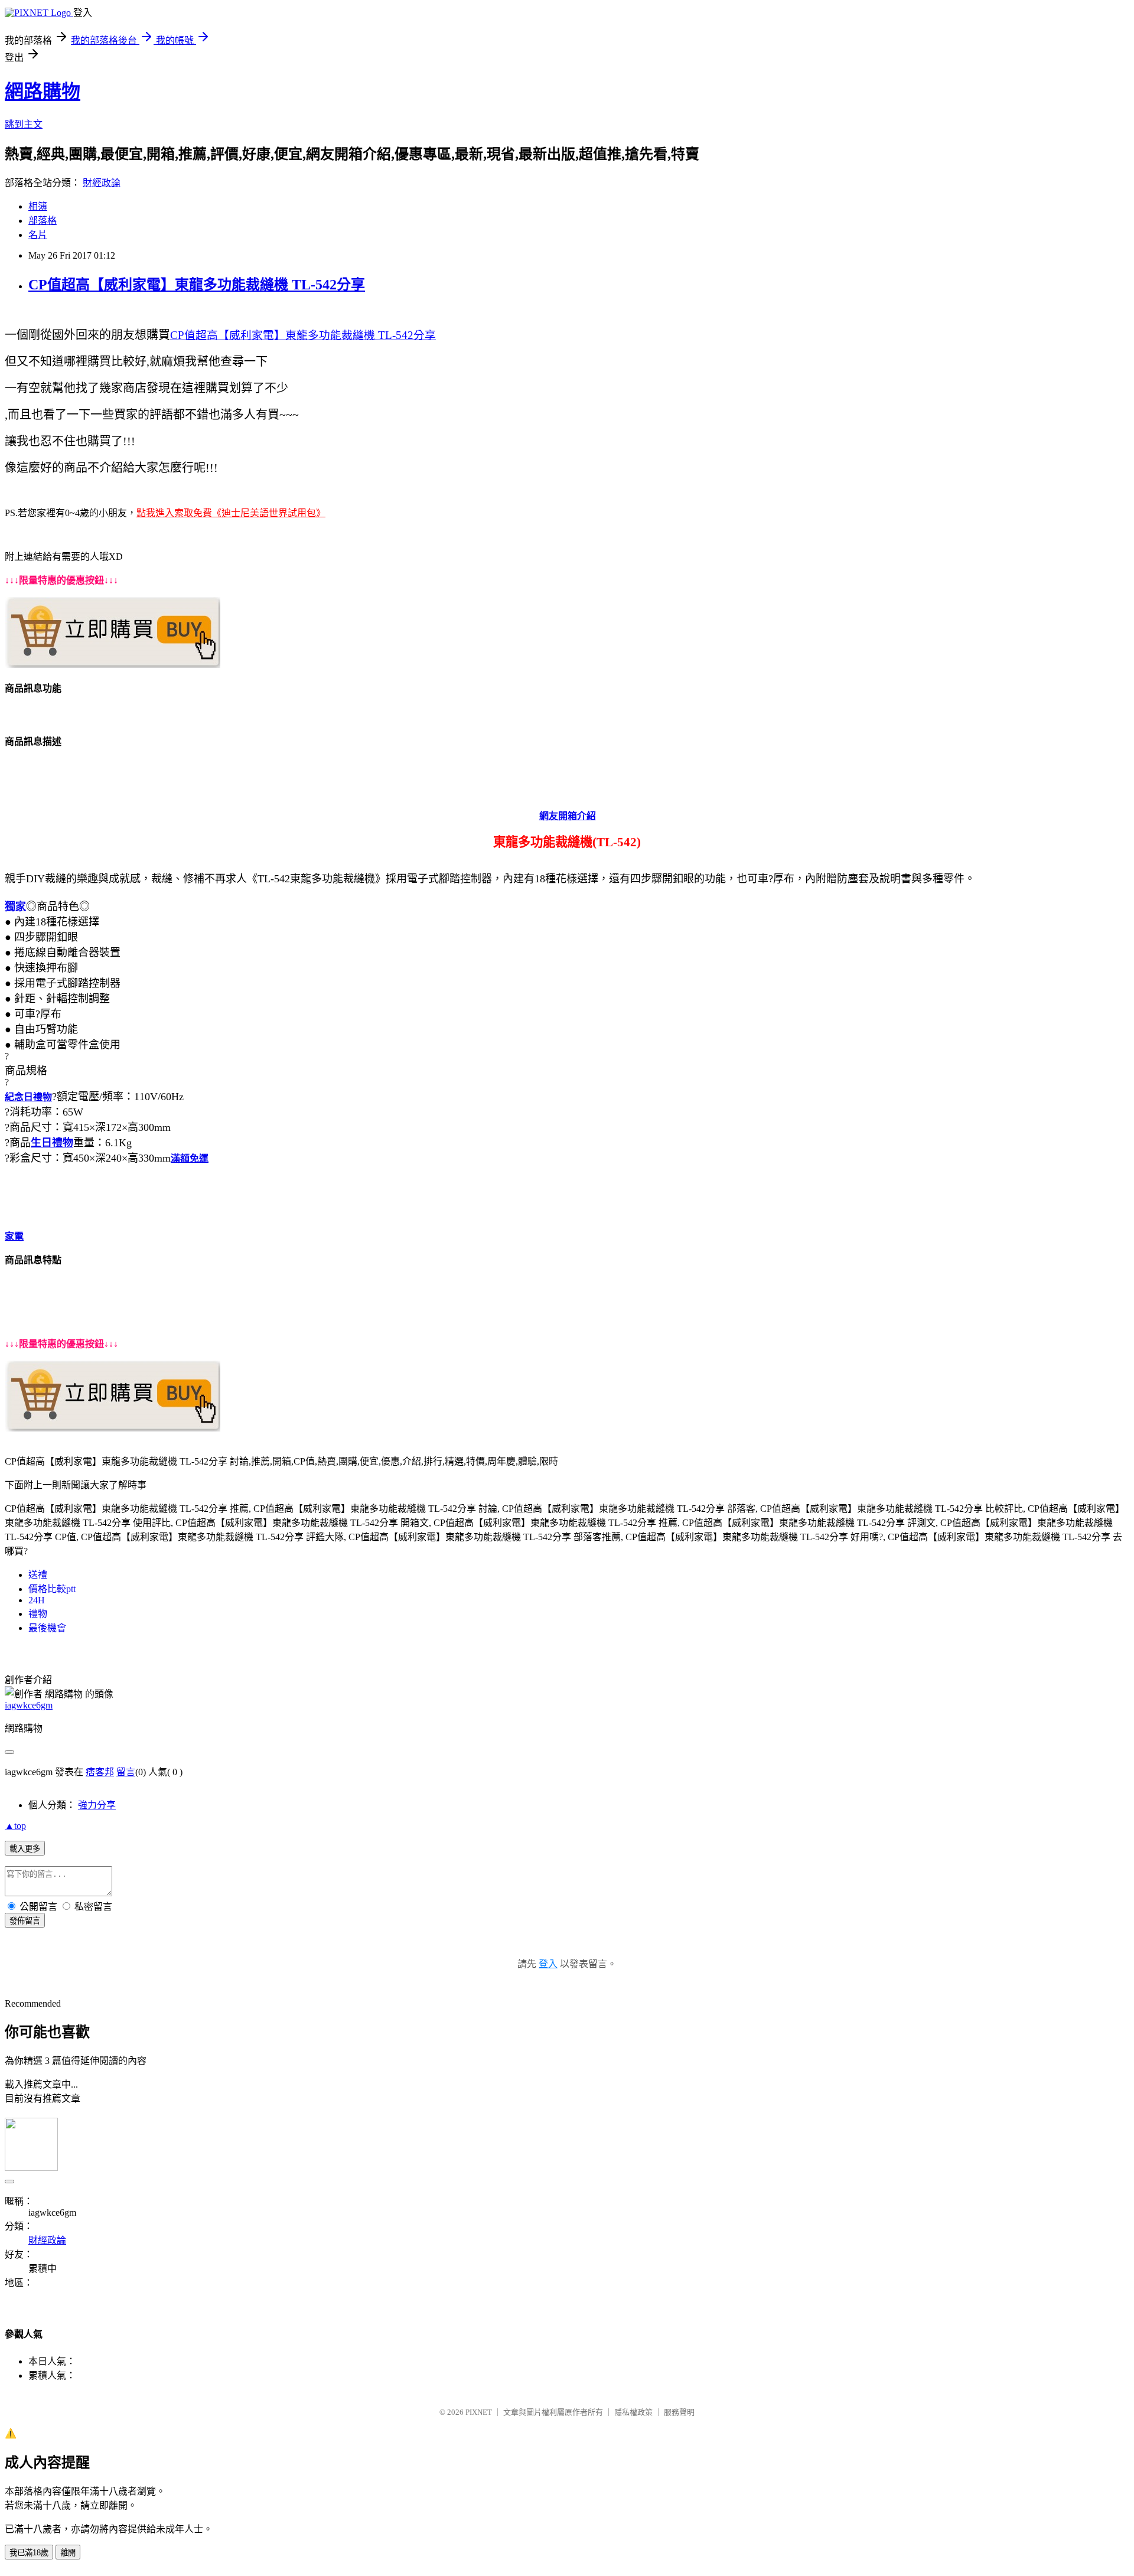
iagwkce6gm (29, 1705)
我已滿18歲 (29, 2553)
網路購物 (43, 92)
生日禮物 (52, 1143)
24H (37, 1600)
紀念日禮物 (28, 1097)
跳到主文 (24, 124)
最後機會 (47, 1628)
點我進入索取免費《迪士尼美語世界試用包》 (231, 513)
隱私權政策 (633, 2412)
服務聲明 (679, 2412)
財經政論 (102, 183)
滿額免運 (190, 1158)
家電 (14, 1236)
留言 (126, 1772)
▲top (15, 1826)
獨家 (15, 907)
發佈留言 (25, 1921)
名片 (38, 235)
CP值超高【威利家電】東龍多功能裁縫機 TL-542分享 (197, 285)
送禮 (38, 1575)
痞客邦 (100, 1772)
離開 (68, 2553)
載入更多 (25, 1849)
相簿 (38, 206)
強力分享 (97, 1805)
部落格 (43, 221)
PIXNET (479, 2412)
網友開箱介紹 (568, 816)
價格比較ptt (52, 1589)
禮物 (38, 1614)
